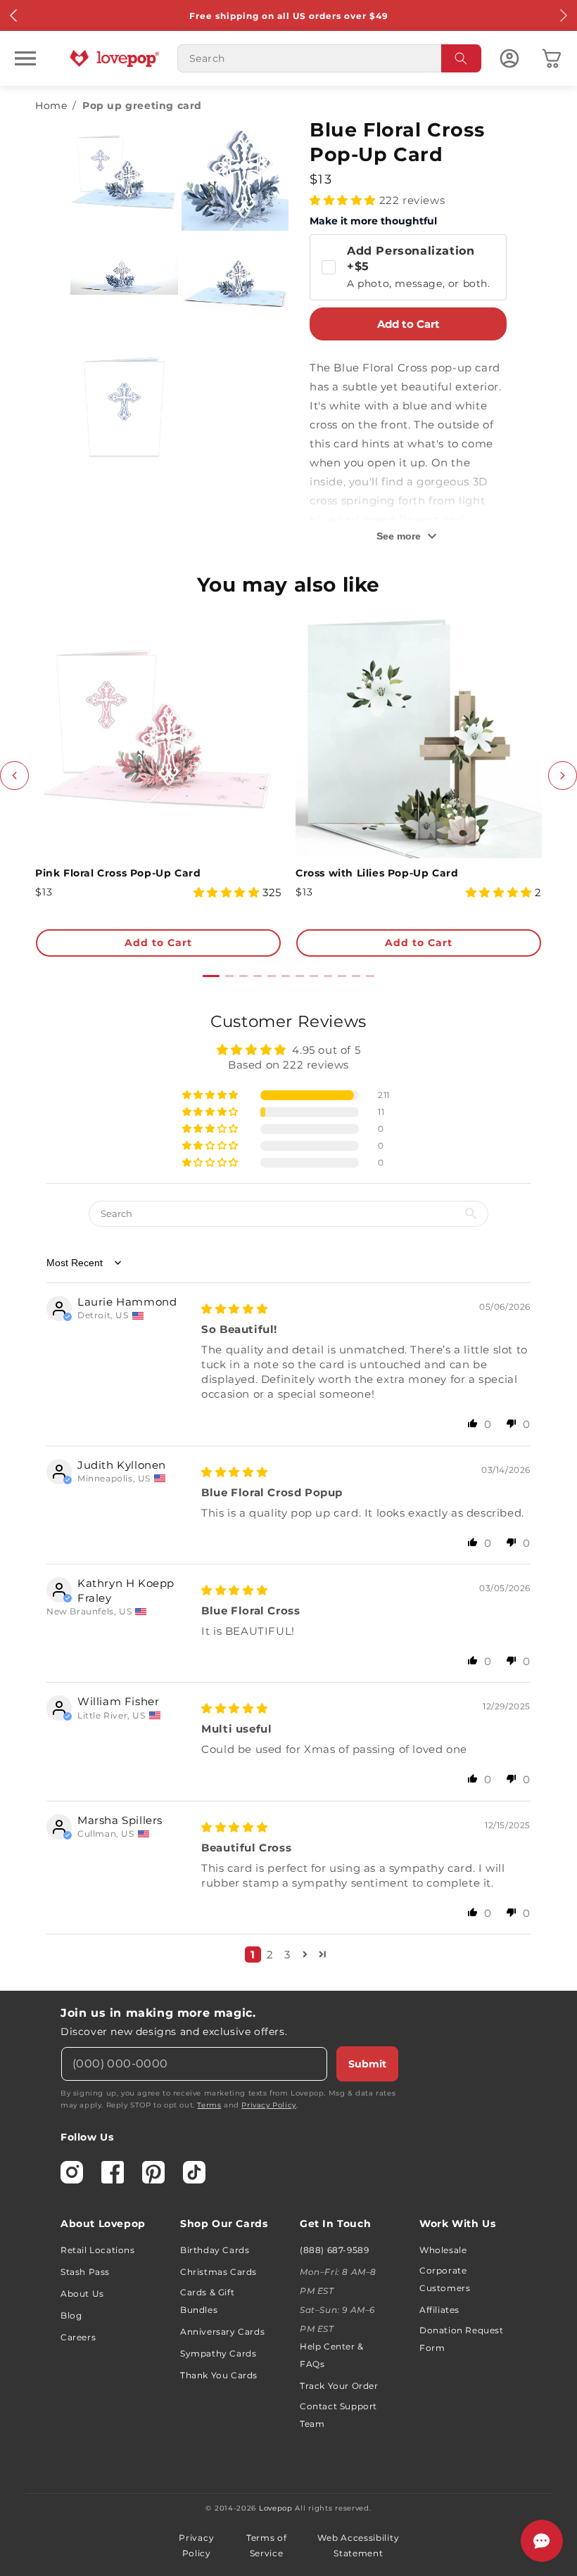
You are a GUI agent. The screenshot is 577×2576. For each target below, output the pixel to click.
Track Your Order (339, 2386)
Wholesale (443, 2250)
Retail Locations (98, 2250)
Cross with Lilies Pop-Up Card (377, 873)
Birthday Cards (215, 2250)
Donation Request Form (462, 2339)
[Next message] (563, 15)
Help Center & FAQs (332, 2355)
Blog (71, 2315)
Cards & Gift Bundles (207, 2301)
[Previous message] (14, 15)
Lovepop (276, 2508)
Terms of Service (267, 2545)
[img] (234, 1309)
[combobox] (329, 58)
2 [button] (270, 1955)
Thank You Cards (219, 2375)
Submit (367, 2064)
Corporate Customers (445, 2279)
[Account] (509, 58)
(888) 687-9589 (334, 2250)
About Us (82, 2294)
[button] (25, 58)
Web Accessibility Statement (358, 2545)
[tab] (211, 976)
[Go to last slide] (14, 776)
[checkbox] (408, 267)
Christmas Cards (218, 2272)
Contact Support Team (338, 2415)
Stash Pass (85, 2272)
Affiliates (439, 2310)
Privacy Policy (268, 2105)
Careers (78, 2337)
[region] (288, 1492)
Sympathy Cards (218, 2353)
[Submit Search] (462, 58)
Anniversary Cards (222, 2332)
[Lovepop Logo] (115, 58)
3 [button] (287, 1955)
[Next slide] (563, 776)
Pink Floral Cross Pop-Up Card (118, 873)
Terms (209, 2105)
